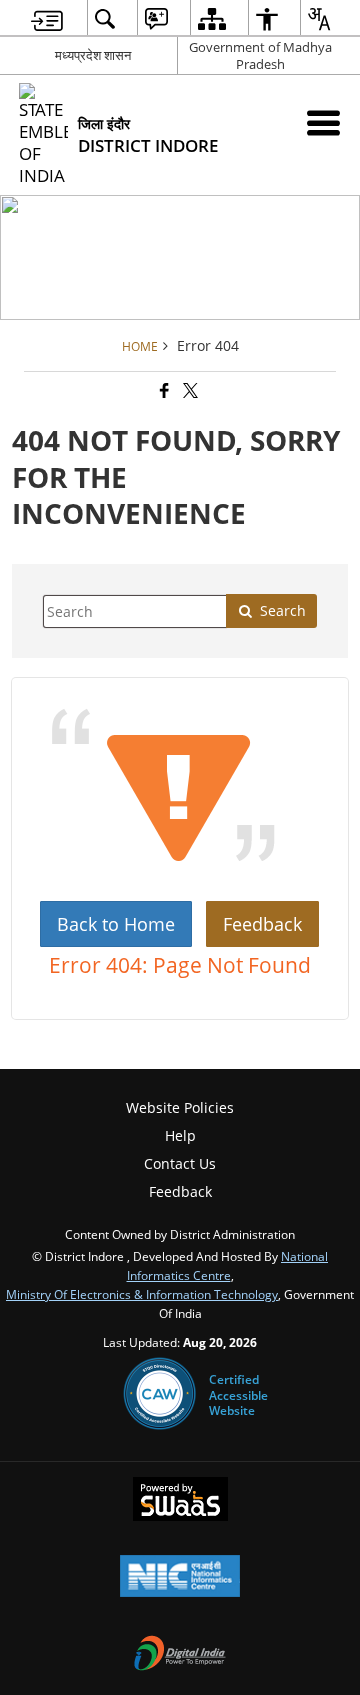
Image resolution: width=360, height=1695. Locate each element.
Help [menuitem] (180, 1135)
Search (283, 610)
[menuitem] (47, 18)
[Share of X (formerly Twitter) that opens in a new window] (189, 391)
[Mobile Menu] (323, 122)
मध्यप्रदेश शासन (93, 55)
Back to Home (116, 924)
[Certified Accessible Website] (159, 1395)
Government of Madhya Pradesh (260, 55)
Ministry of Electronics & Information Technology (142, 1294)
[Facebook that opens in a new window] (163, 391)
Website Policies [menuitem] (180, 1107)
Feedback (262, 924)
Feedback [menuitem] (180, 1191)
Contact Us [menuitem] (180, 1163)
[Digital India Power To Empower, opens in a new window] (180, 1655)
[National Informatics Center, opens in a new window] (180, 1578)
